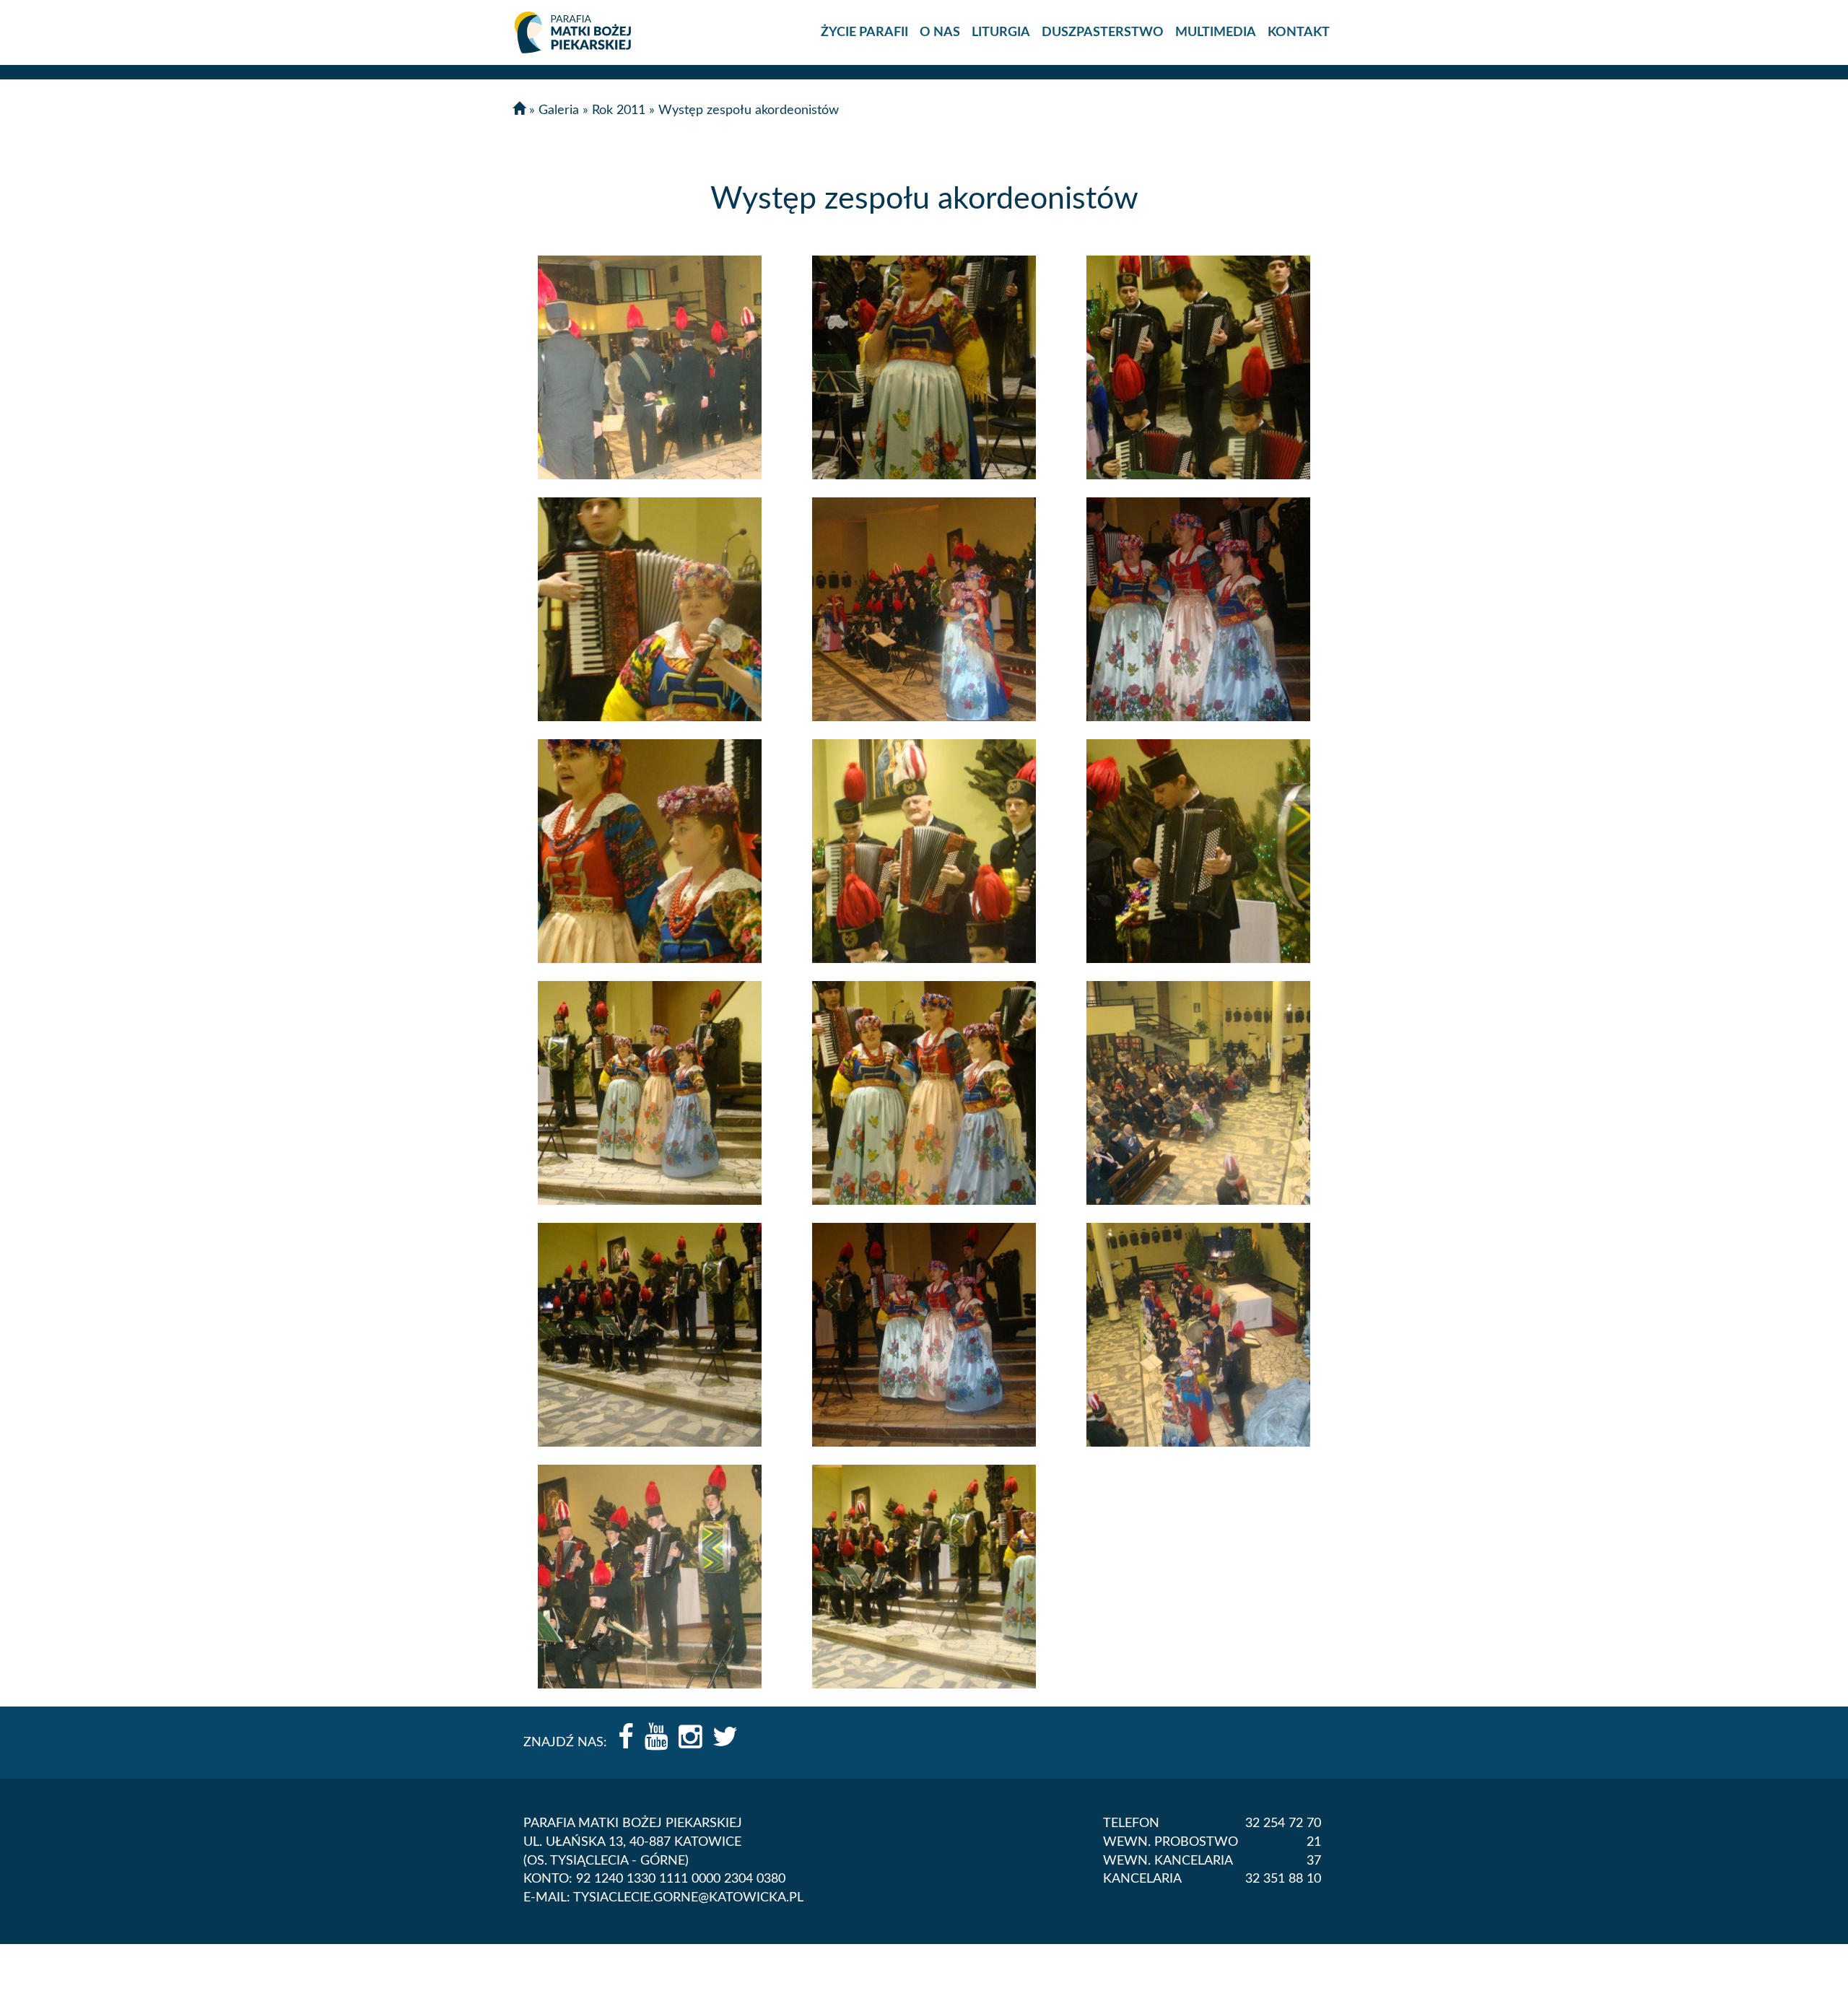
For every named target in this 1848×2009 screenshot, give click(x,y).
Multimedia (1216, 32)
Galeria (559, 110)
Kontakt (1299, 32)
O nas (940, 32)
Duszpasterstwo (1103, 32)
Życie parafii (864, 32)
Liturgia (1001, 32)
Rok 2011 (619, 110)
